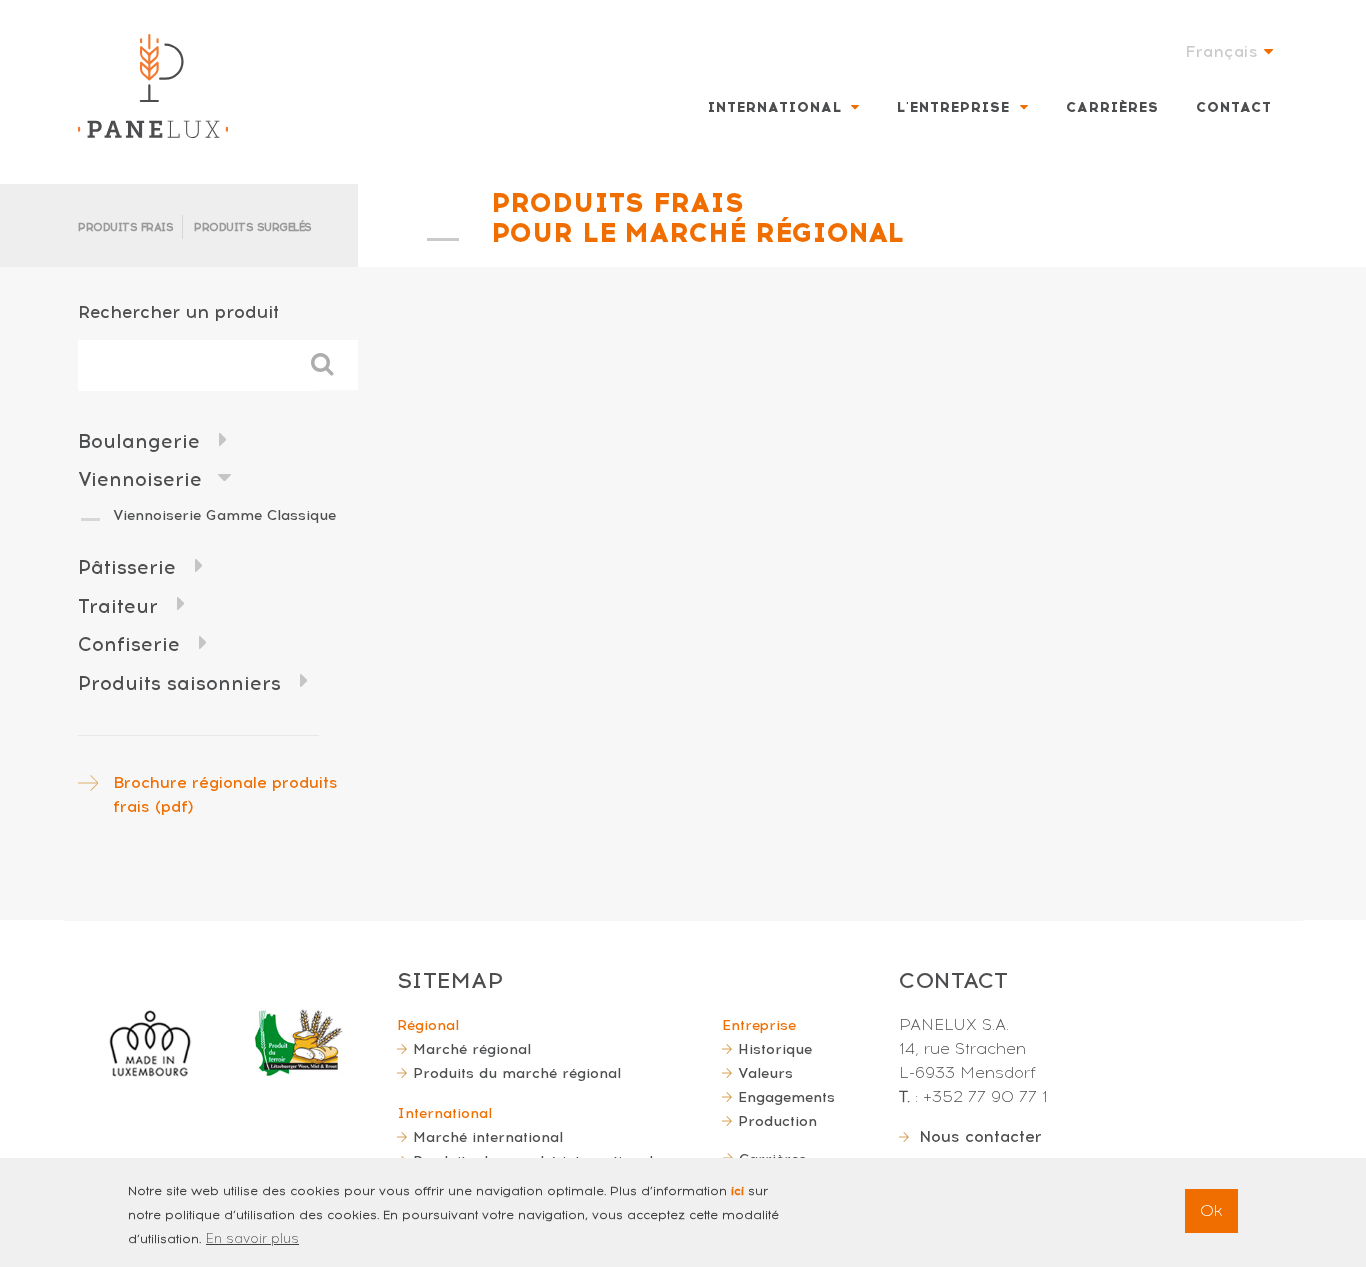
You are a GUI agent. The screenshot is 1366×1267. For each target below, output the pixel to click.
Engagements (786, 1097)
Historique (775, 1049)
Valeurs (765, 1073)
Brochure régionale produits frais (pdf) (225, 794)
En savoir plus (252, 1238)
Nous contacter (980, 1136)
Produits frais (125, 227)
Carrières (1112, 107)
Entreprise (759, 1025)
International (775, 107)
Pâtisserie (127, 567)
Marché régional (472, 1049)
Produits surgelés (253, 227)
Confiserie (129, 644)
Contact (1234, 107)
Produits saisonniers (179, 683)
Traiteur (118, 606)
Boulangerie (139, 441)
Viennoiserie (140, 479)
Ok (1211, 1210)
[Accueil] (153, 86)
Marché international (488, 1137)
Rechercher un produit (178, 311)
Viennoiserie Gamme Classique (224, 515)
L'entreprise (953, 107)
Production (777, 1121)
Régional (428, 1025)
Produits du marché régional (517, 1073)
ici (737, 1191)
